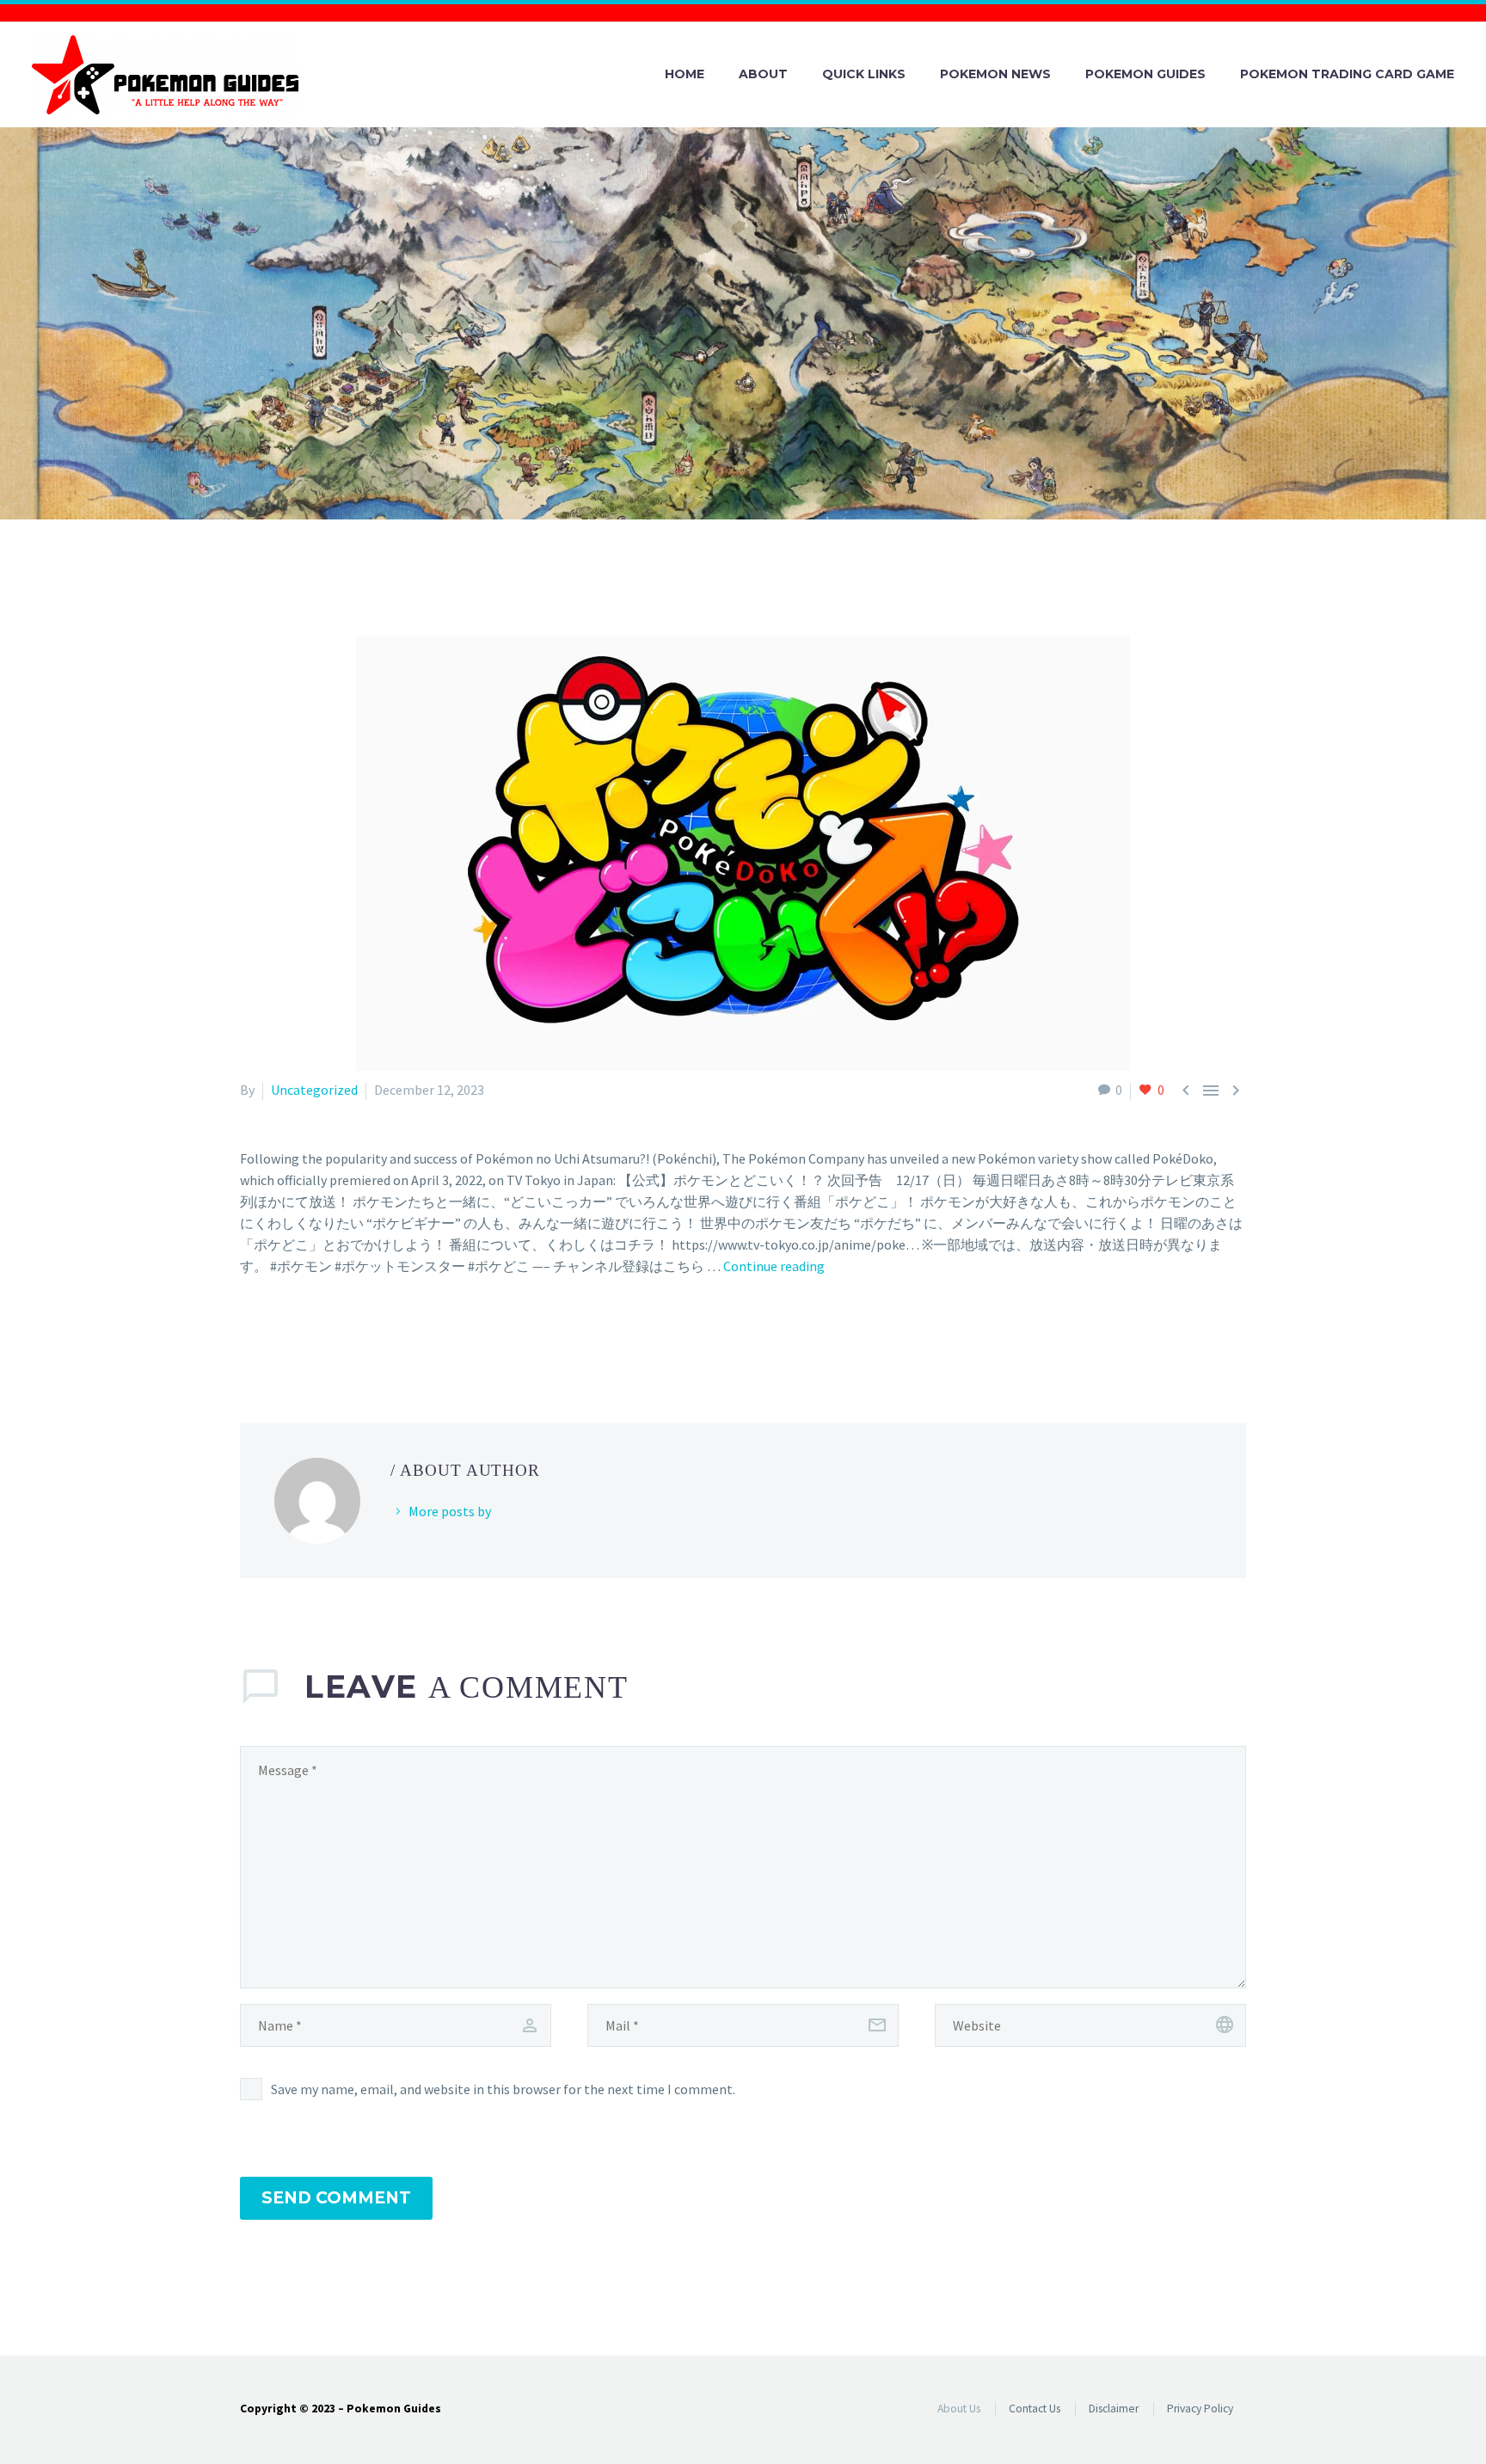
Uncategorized (314, 1090)
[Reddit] (376, 1336)
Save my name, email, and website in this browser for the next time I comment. (503, 2089)
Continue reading (774, 1266)
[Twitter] (276, 1336)
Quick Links (864, 74)
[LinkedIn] (351, 1336)
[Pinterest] (301, 1336)
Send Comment (336, 2198)
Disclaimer (1114, 2409)
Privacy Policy (1200, 2409)
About (763, 74)
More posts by (450, 1511)
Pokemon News (995, 74)
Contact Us (1035, 2409)
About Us (959, 2409)
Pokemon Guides (1145, 74)
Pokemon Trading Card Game (1347, 74)
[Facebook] (251, 1336)
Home (685, 74)
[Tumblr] (326, 1336)
